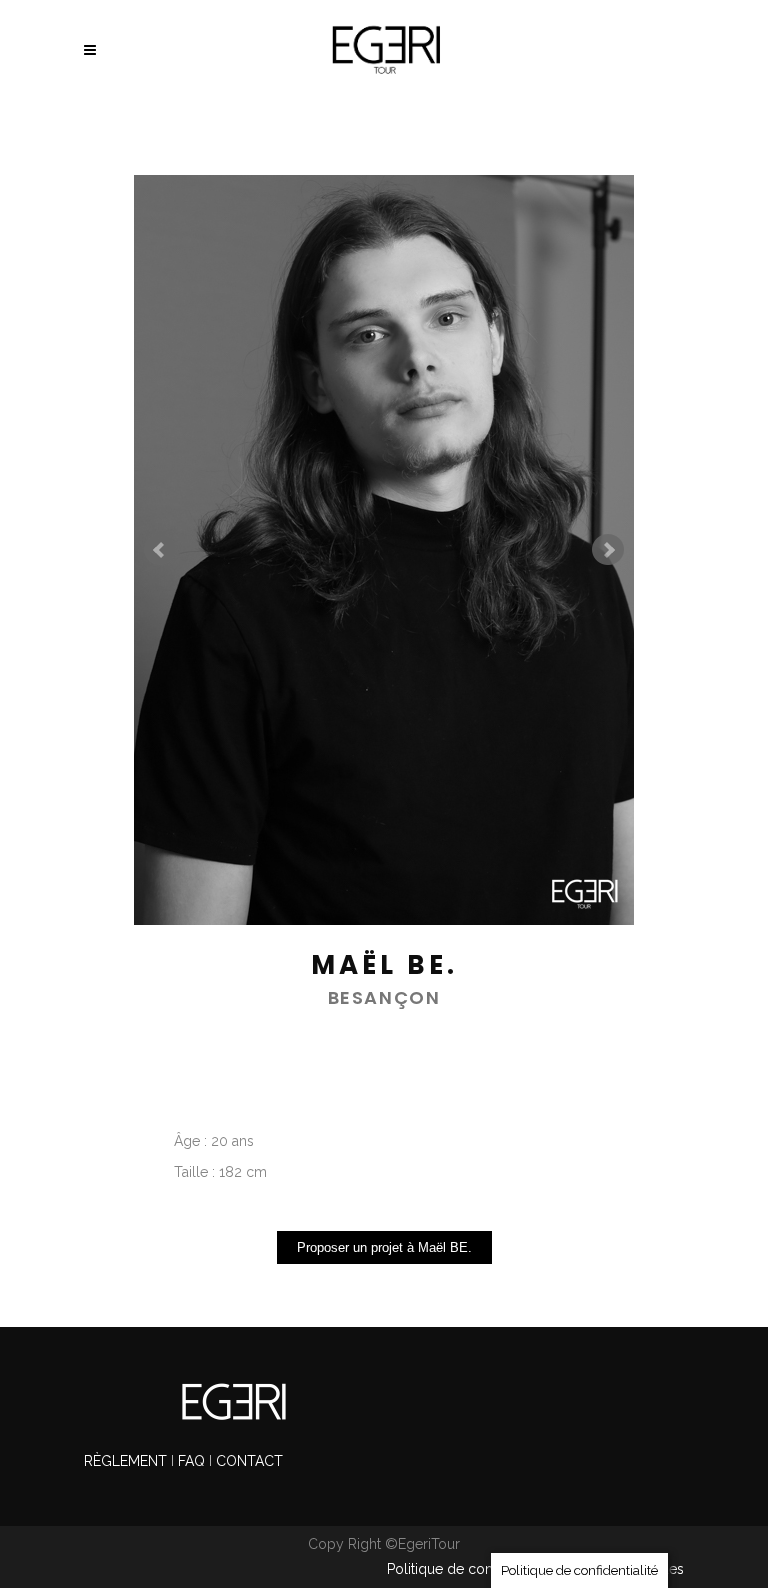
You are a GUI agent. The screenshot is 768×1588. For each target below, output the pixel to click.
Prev (160, 550)
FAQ (191, 1461)
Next (608, 550)
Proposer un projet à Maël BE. (384, 1247)
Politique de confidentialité (472, 1569)
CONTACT (249, 1461)
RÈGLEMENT (127, 1461)
